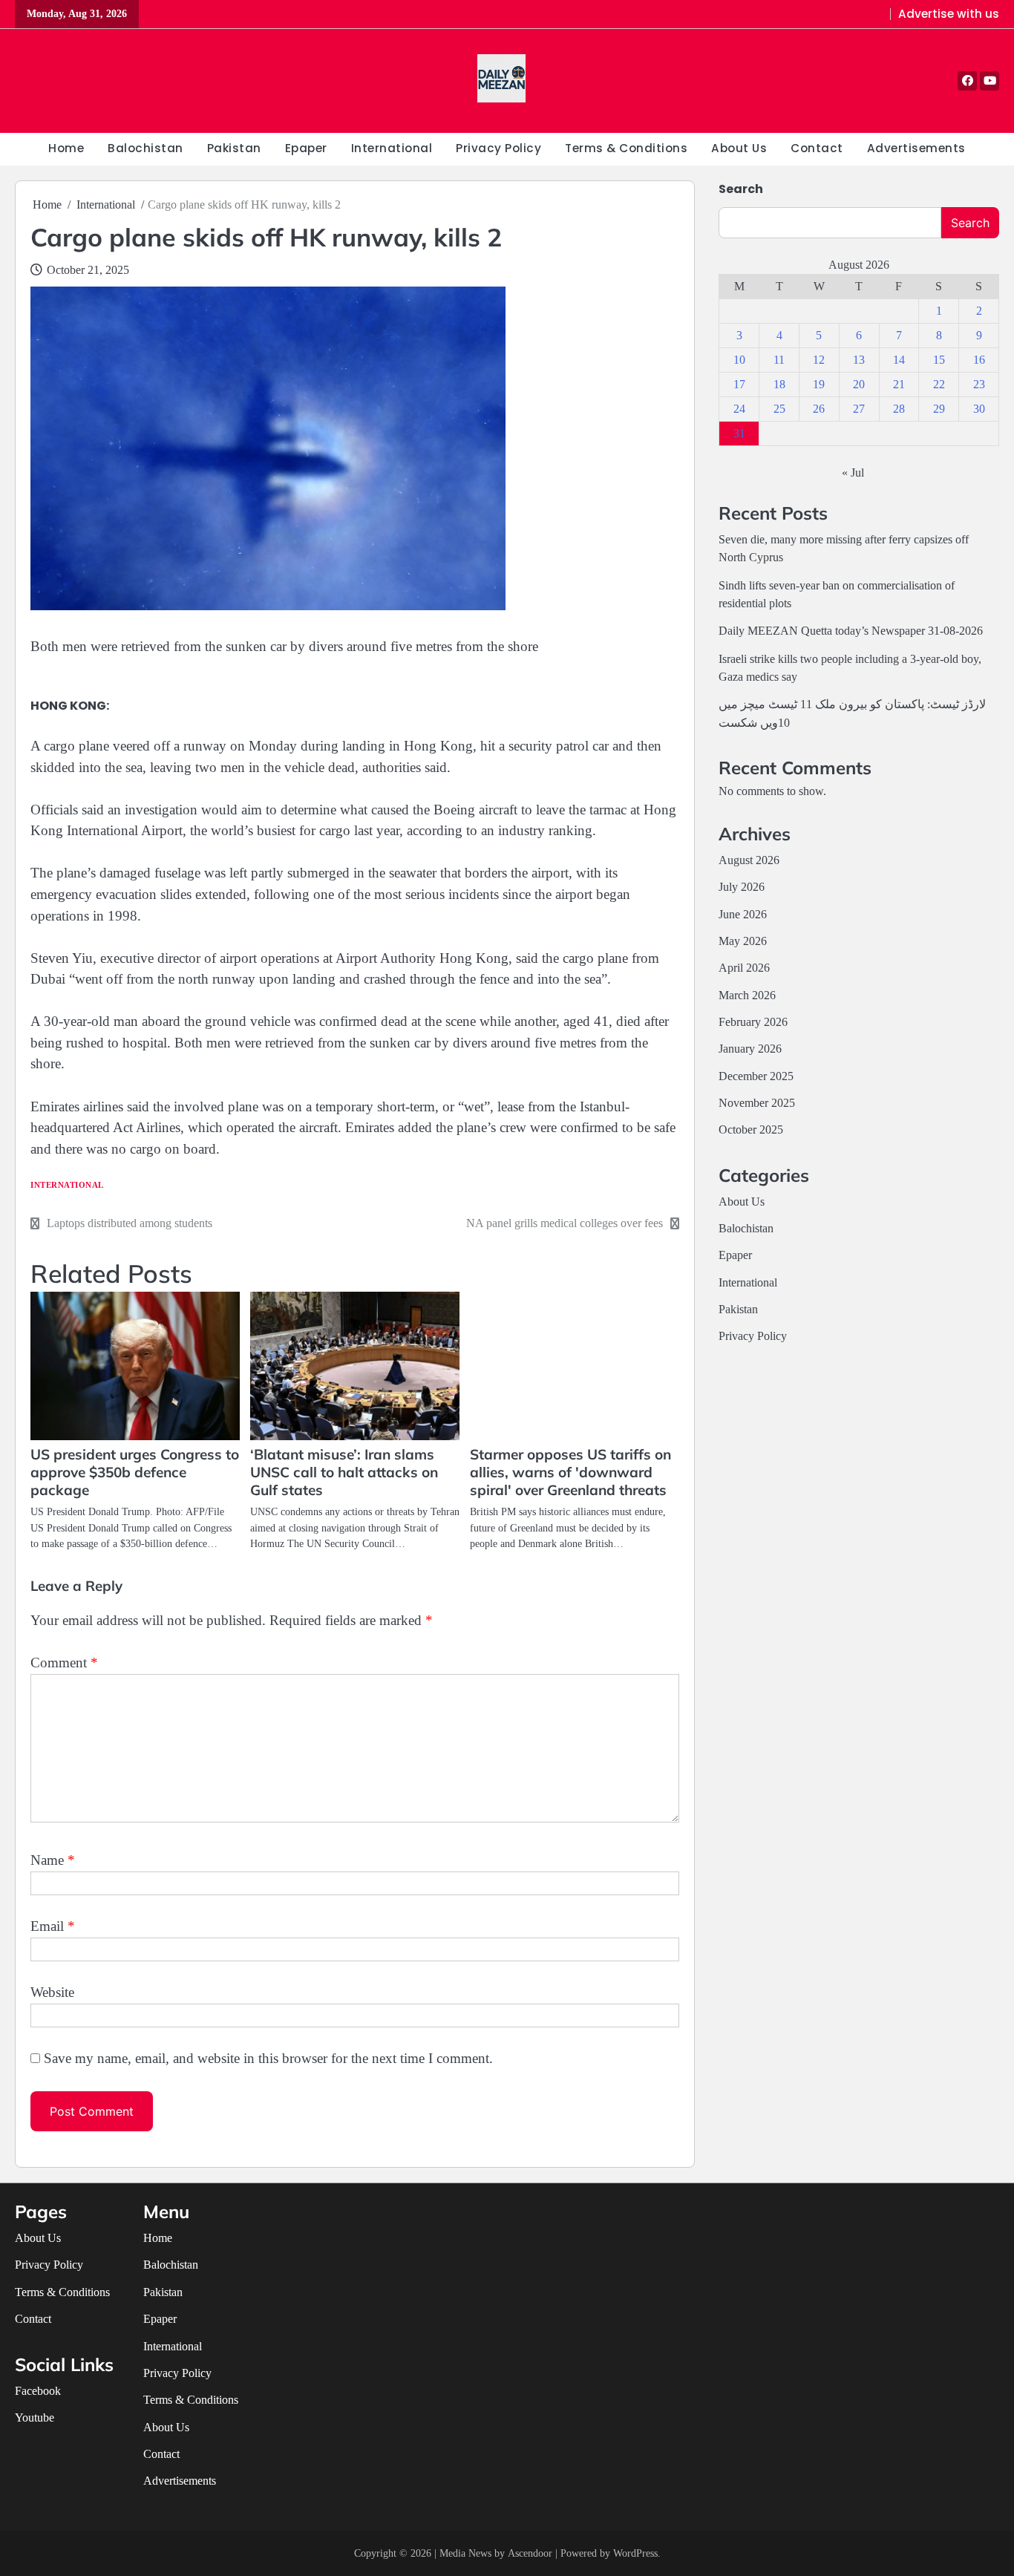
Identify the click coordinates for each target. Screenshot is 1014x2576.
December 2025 (756, 1076)
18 (779, 384)
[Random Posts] (28, 81)
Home (66, 148)
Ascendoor (530, 2553)
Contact (817, 148)
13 (859, 360)
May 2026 (743, 941)
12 (819, 360)
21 (899, 384)
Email (53, 1926)
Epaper (306, 148)
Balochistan (145, 148)
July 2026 (742, 887)
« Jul (853, 473)
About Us (739, 148)
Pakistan (234, 148)
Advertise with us (949, 14)
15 (939, 360)
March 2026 (747, 996)
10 (739, 360)
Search (741, 189)
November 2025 (757, 1103)
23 (979, 384)
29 (939, 409)
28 (899, 409)
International (392, 148)
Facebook (38, 2391)
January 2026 (750, 1049)
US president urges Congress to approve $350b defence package (135, 1472)
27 (859, 409)
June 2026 (743, 915)
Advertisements (916, 148)
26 (819, 409)
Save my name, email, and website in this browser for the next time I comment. (268, 2058)
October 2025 (751, 1130)
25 (779, 409)
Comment (64, 1663)
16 (979, 360)
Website (52, 1992)
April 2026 (744, 968)
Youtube (35, 2418)
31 (739, 433)
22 (939, 384)
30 (979, 409)
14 (899, 360)
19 (819, 384)
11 (779, 360)
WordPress (635, 2553)
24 (739, 409)
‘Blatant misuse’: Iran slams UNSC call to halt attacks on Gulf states (344, 1472)
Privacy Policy (498, 148)
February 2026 (753, 1022)
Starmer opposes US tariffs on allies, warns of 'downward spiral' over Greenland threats (570, 1472)
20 (859, 384)
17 (739, 384)
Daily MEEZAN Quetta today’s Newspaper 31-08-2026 (851, 631)
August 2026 (749, 860)
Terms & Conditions (626, 148)
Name (53, 1860)
